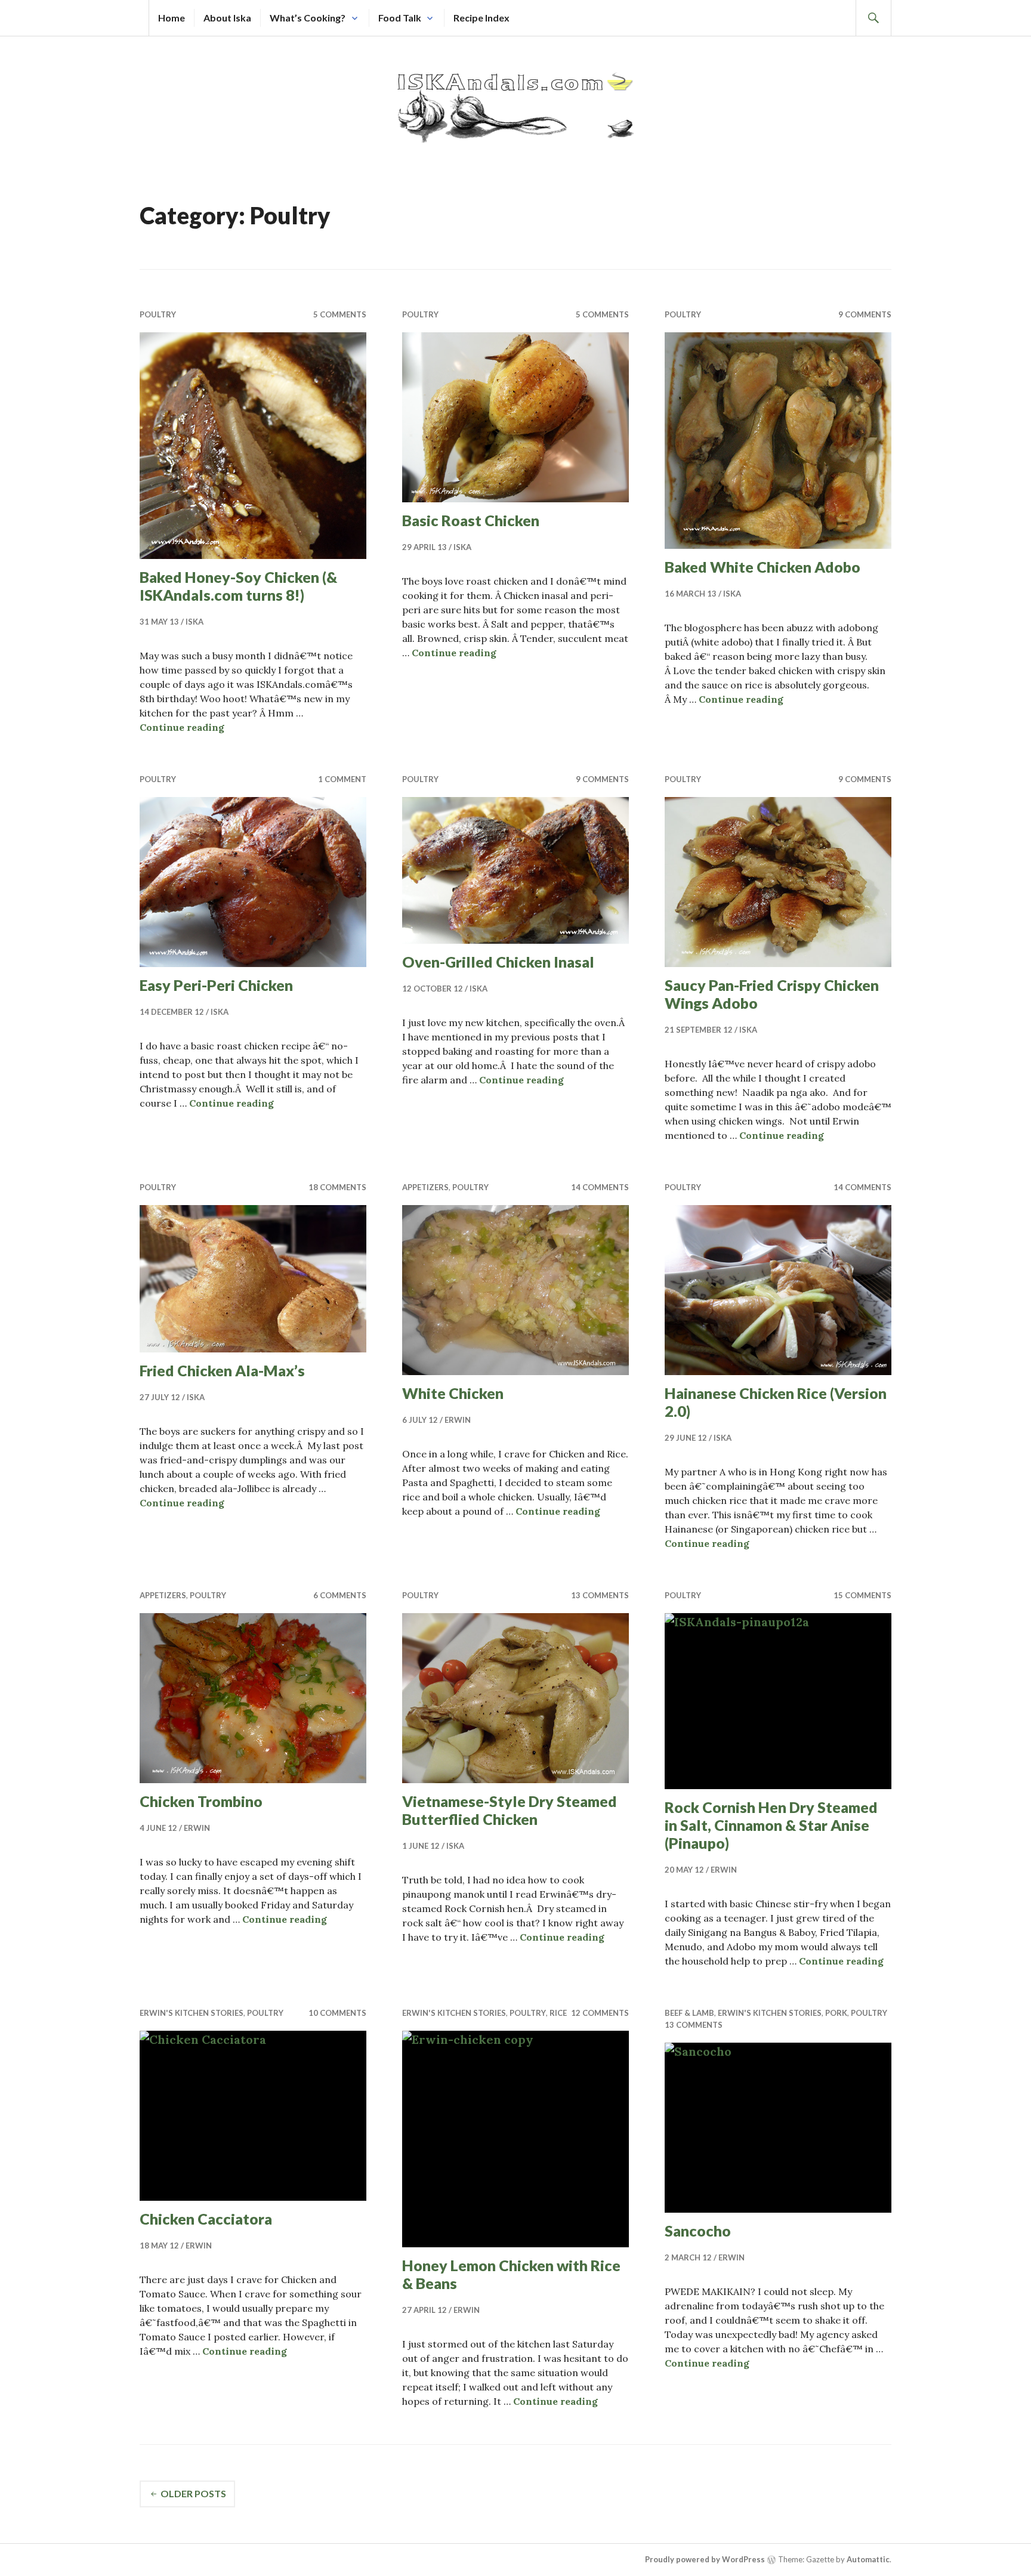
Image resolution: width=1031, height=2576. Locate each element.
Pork (836, 2013)
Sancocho (698, 2231)
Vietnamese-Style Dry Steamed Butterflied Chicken (510, 1810)
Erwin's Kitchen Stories (192, 2013)
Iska (195, 622)
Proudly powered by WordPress (705, 2559)
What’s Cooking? (308, 18)
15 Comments (862, 1595)
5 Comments (340, 314)
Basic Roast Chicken (471, 520)
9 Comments (865, 314)
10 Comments (337, 2013)
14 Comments (600, 1187)
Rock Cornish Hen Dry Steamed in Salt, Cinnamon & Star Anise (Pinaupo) (771, 1825)
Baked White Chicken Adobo (763, 567)
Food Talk (400, 18)
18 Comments (337, 1187)
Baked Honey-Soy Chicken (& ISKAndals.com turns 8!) (238, 586)
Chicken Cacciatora (206, 2219)
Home (172, 18)
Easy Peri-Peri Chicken (216, 985)
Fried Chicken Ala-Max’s (222, 1370)
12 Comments (600, 2013)
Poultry (158, 314)
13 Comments (600, 1595)
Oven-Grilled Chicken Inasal (498, 962)
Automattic (868, 2559)
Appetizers (425, 1187)
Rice (558, 2013)
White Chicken (453, 1393)
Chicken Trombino (201, 1801)
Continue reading (182, 727)
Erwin (458, 1420)
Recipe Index (481, 18)
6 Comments (340, 1595)
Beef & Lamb (689, 2013)
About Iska (227, 18)
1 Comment (342, 779)
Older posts (193, 2493)
